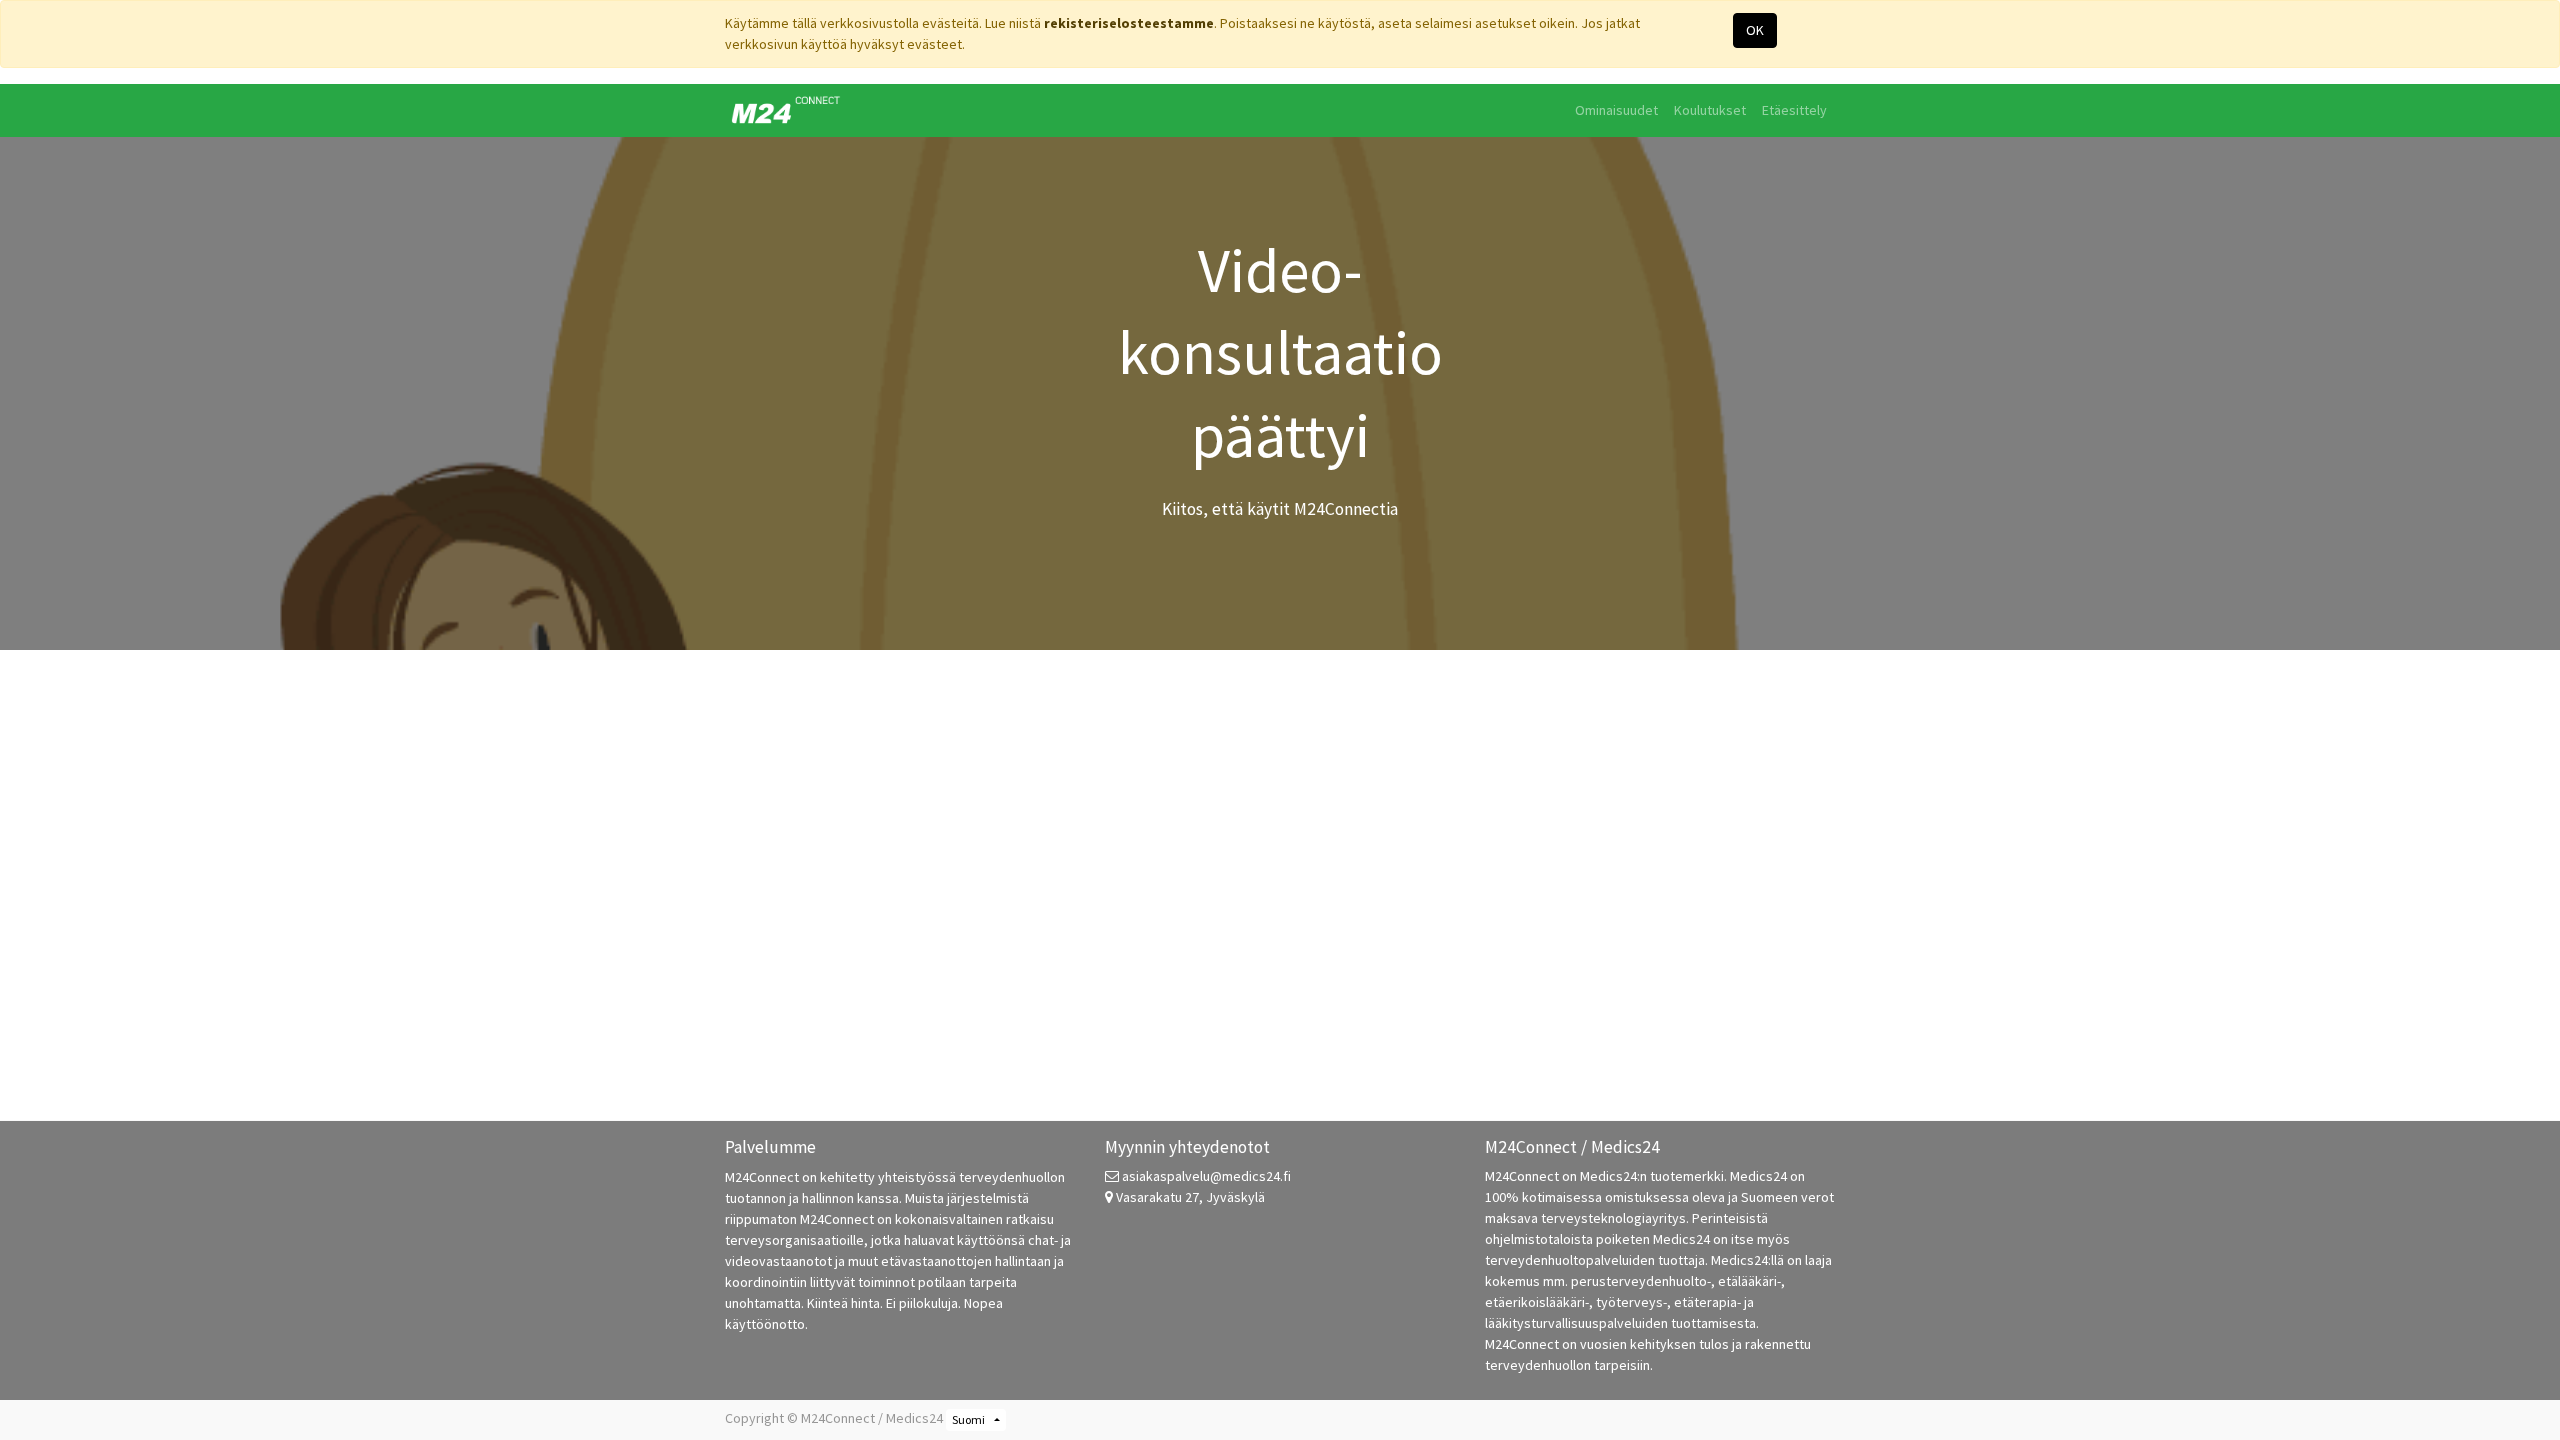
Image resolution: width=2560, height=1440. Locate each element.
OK (1755, 30)
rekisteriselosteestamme (1129, 23)
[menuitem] (1616, 110)
